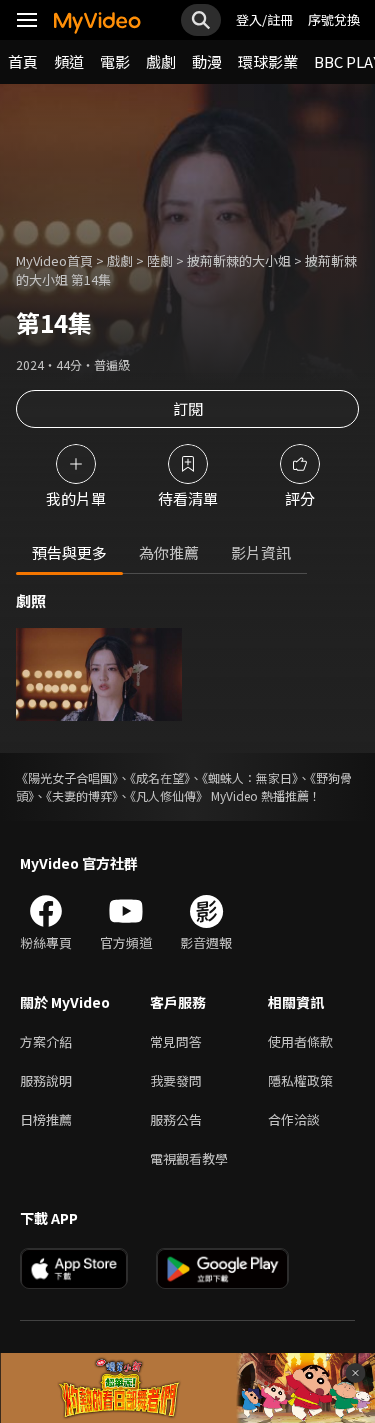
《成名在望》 (160, 777)
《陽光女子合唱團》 (67, 777)
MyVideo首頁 (54, 260)
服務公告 (176, 1119)
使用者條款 (300, 1041)
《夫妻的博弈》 (82, 795)
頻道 (69, 61)
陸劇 (160, 260)
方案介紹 (46, 1041)
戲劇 (161, 61)
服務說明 (46, 1080)
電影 (115, 61)
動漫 (207, 61)
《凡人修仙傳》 (169, 795)
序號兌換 (334, 19)
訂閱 (188, 408)
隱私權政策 (300, 1080)
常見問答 (176, 1041)
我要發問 (176, 1080)
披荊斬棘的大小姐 (239, 260)
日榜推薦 (46, 1119)
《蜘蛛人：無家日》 (250, 777)
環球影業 (268, 61)
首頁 (23, 61)
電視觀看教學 (189, 1158)
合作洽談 (294, 1119)
